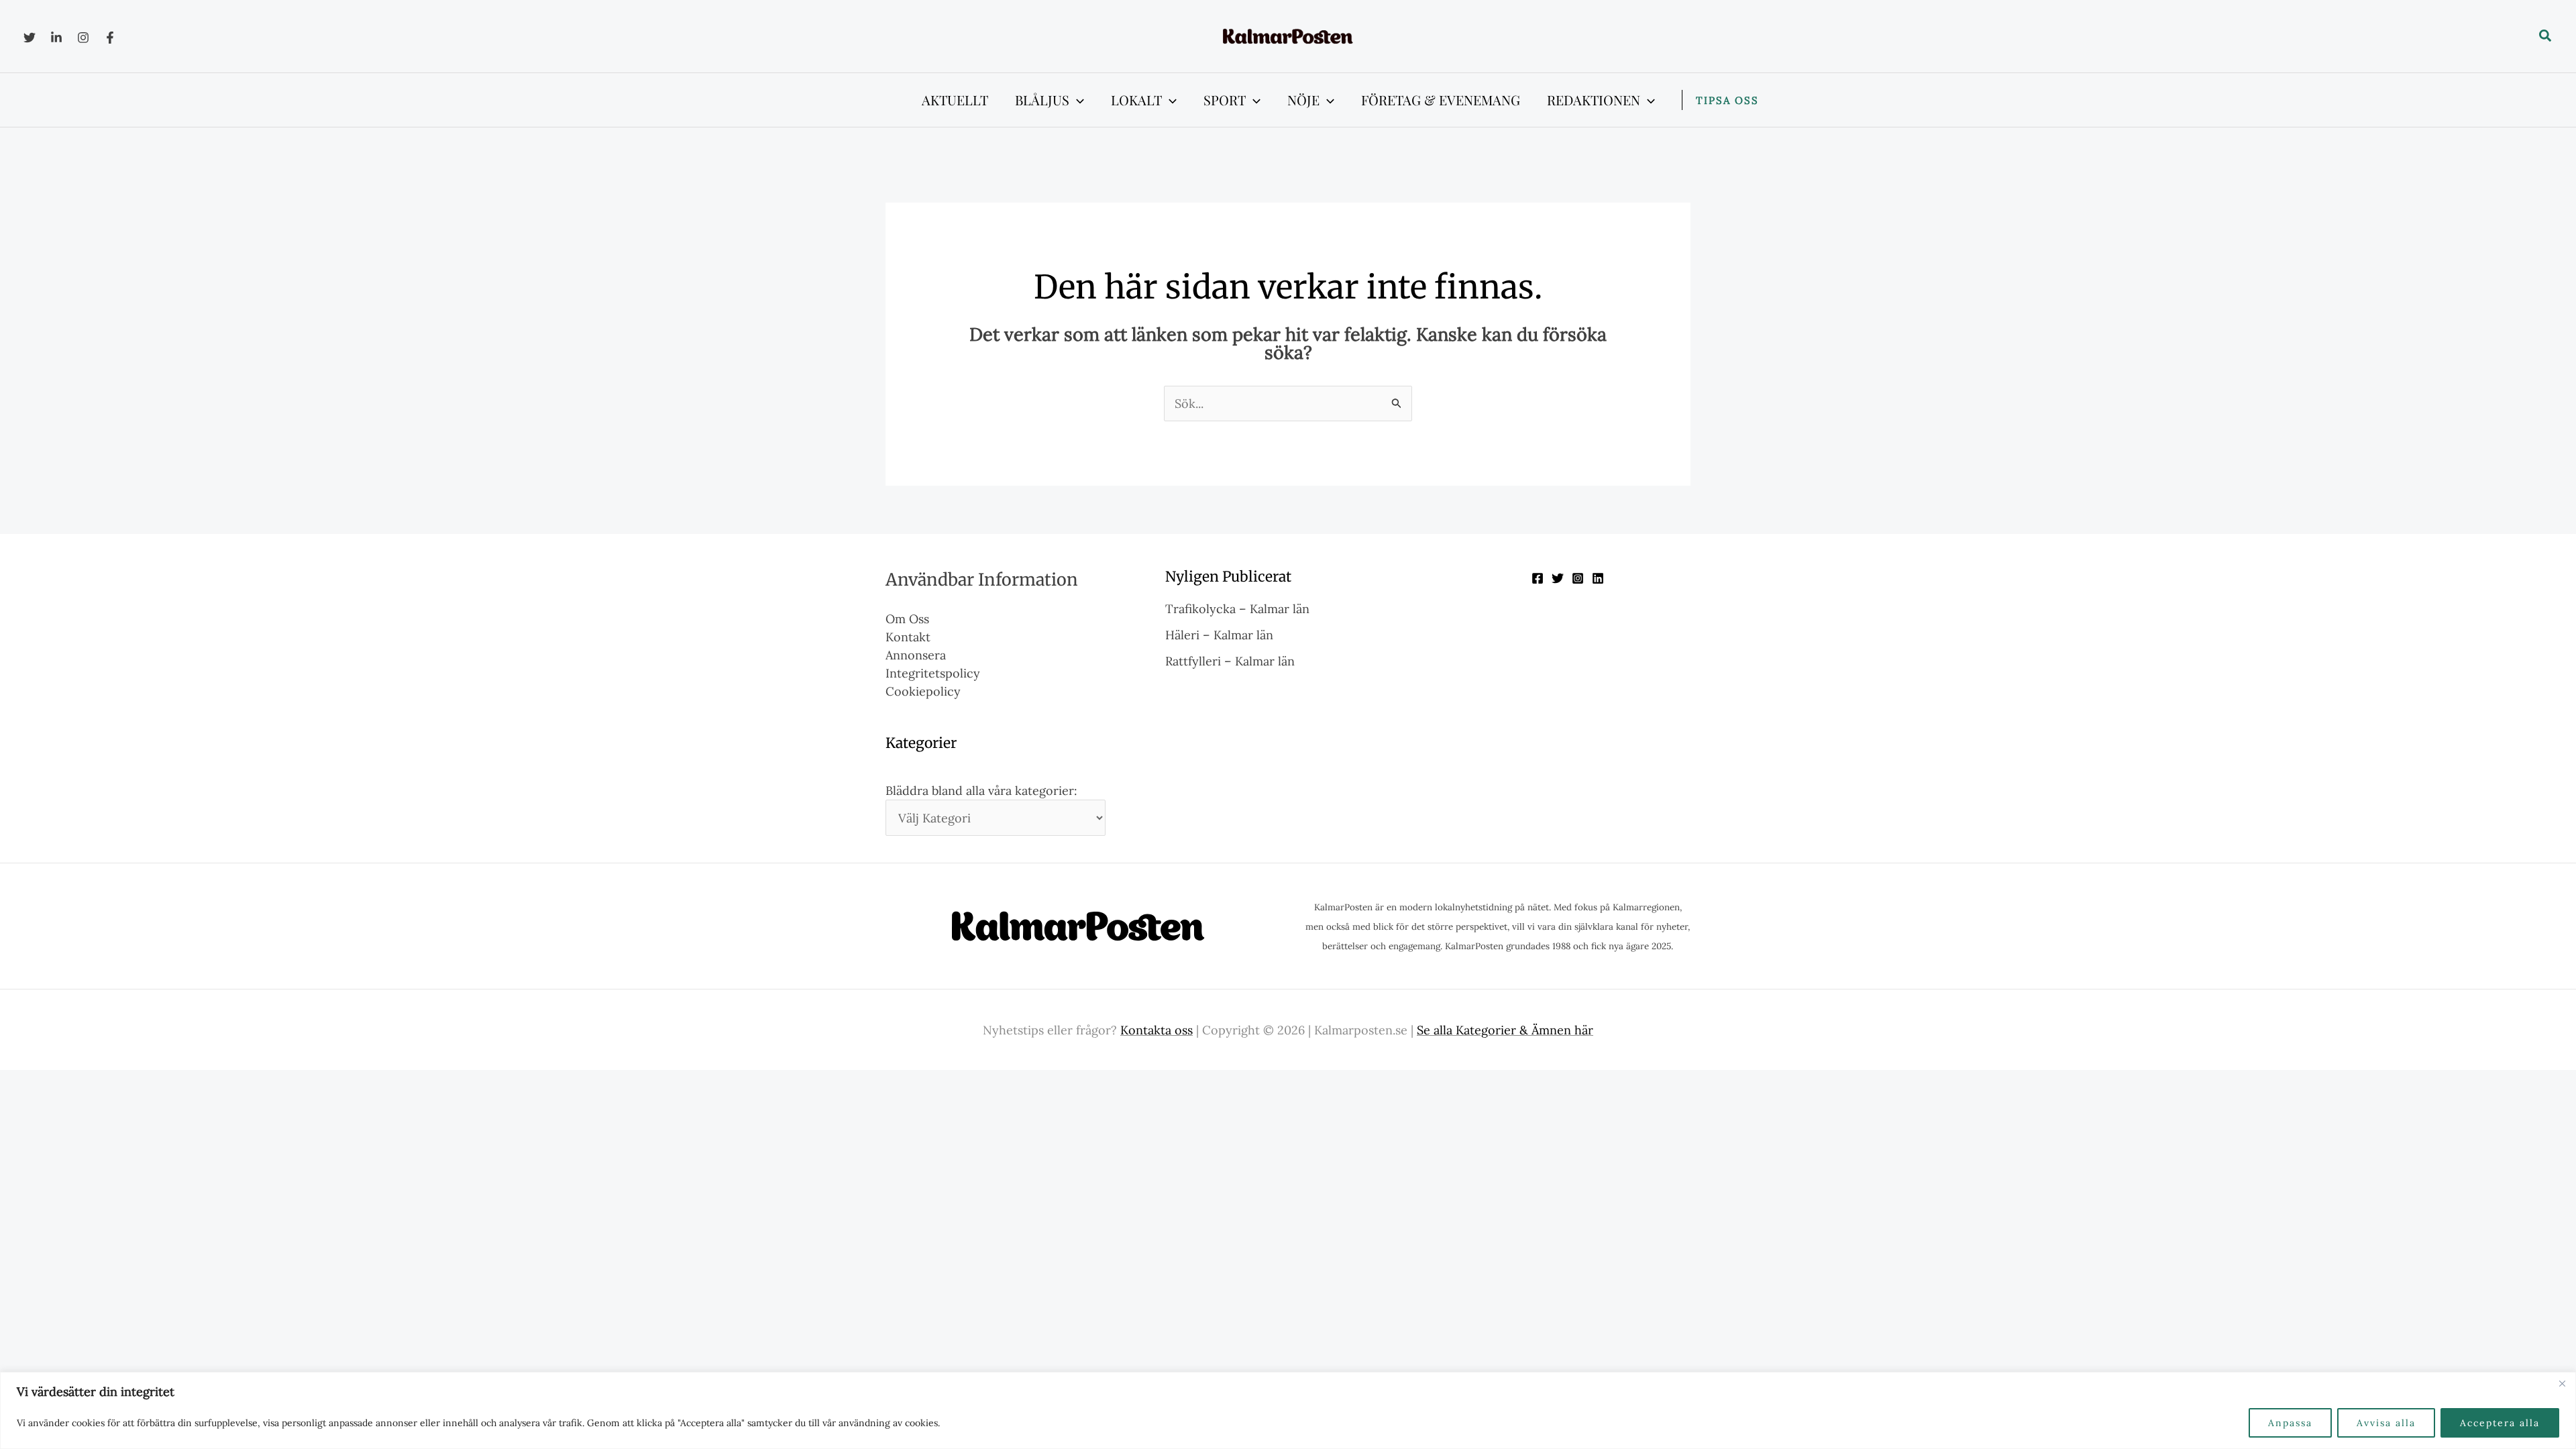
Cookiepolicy (923, 691)
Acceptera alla (2500, 1423)
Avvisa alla (2386, 1423)
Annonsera (916, 655)
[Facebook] (110, 38)
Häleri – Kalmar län (1219, 635)
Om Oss (907, 619)
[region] (1288, 1410)
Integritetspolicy (933, 673)
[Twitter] (30, 38)
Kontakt (908, 637)
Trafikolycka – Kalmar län (1237, 609)
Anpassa (2290, 1423)
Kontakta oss (1157, 1030)
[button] (2546, 36)
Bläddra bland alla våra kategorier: (981, 791)
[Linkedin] (56, 38)
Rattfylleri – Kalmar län (1230, 661)
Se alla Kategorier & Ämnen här (1505, 1030)
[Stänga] (2562, 1383)
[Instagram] (83, 38)
